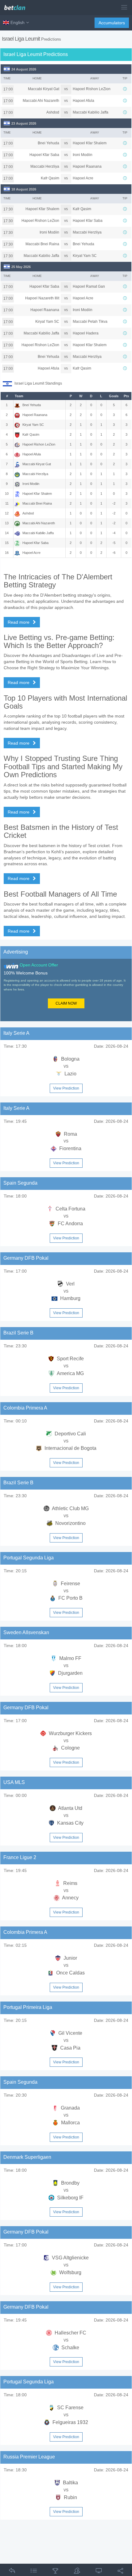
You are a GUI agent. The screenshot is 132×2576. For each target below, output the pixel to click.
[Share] (120, 2572)
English (17, 22)
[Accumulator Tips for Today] (55, 2572)
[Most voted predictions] (77, 2572)
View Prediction (66, 1088)
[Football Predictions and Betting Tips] (17, 5)
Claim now (66, 1003)
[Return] (12, 2572)
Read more (19, 622)
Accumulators (112, 23)
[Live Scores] (99, 2572)
